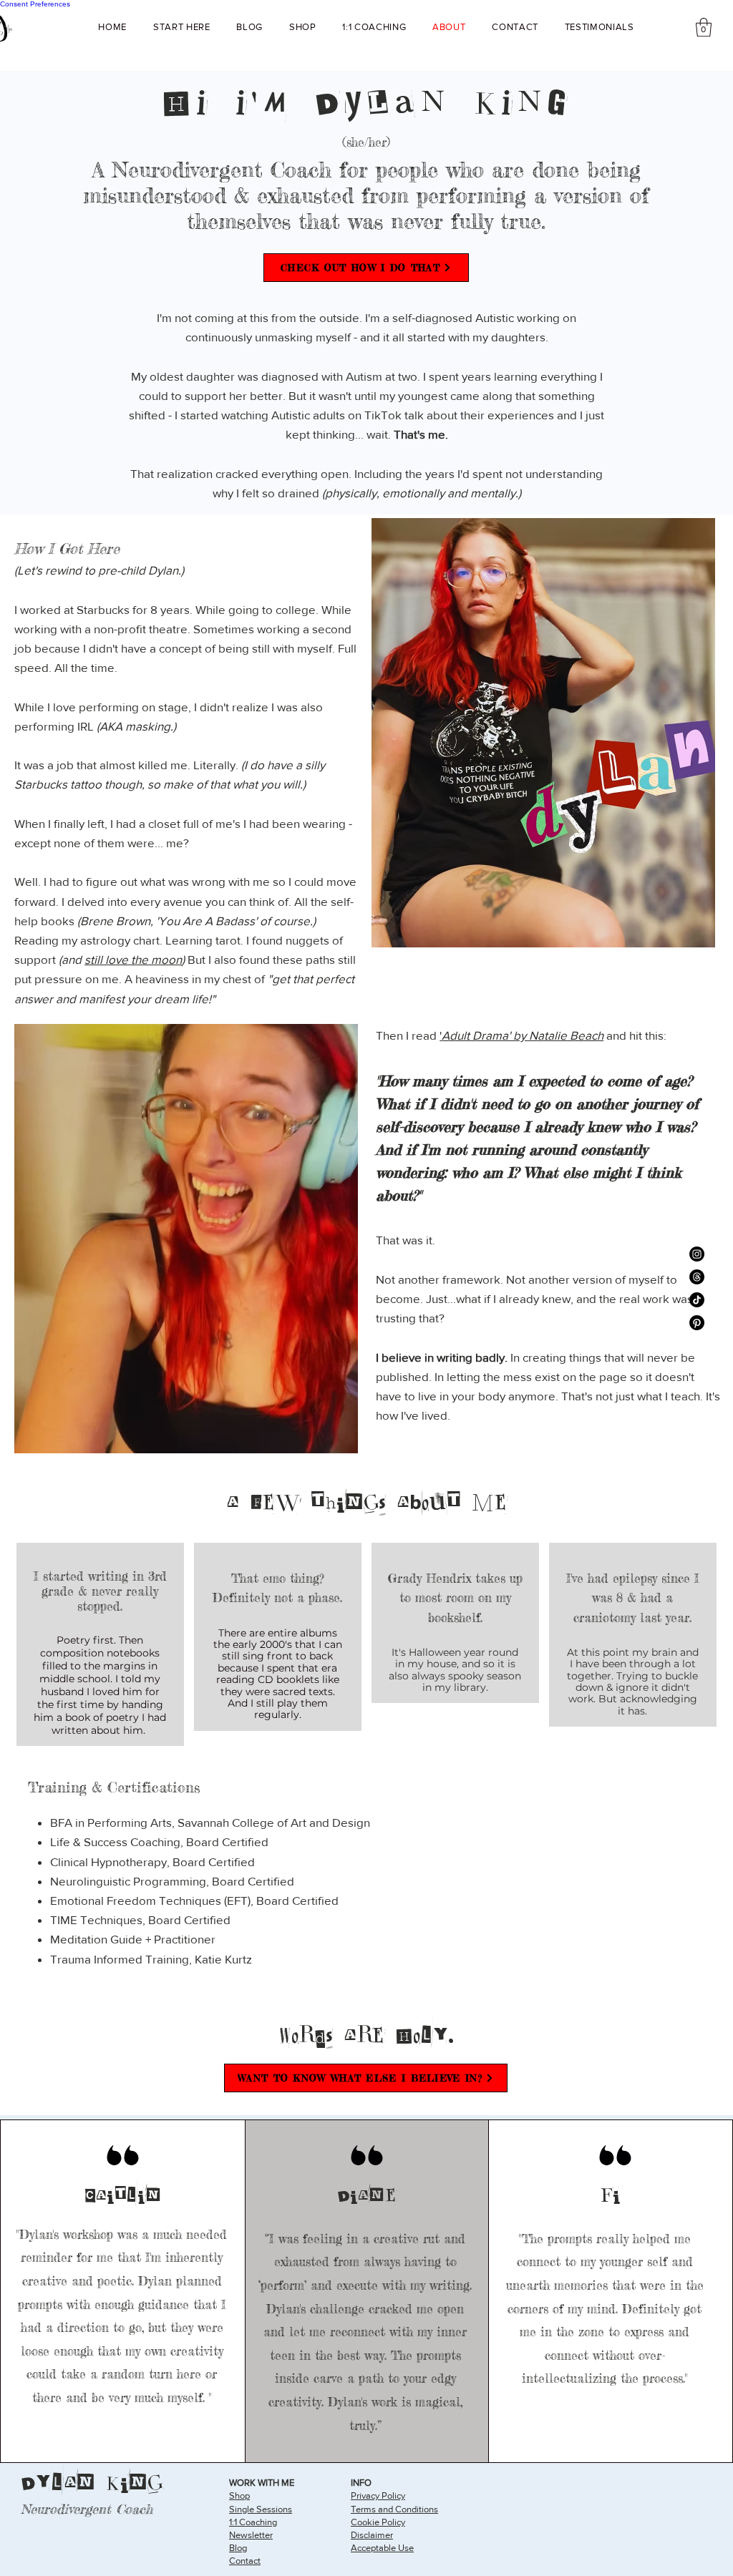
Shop (239, 2495)
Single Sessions (261, 2509)
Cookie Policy (378, 2522)
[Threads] (697, 1277)
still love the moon (133, 959)
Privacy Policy (378, 2495)
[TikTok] (697, 1300)
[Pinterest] (697, 1323)
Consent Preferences (35, 4)
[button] (704, 27)
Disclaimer (372, 2535)
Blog (238, 2548)
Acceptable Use (382, 2548)
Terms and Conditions (394, 2509)
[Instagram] (697, 1254)
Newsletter (251, 2535)
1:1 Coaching (253, 2522)
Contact (245, 2561)
